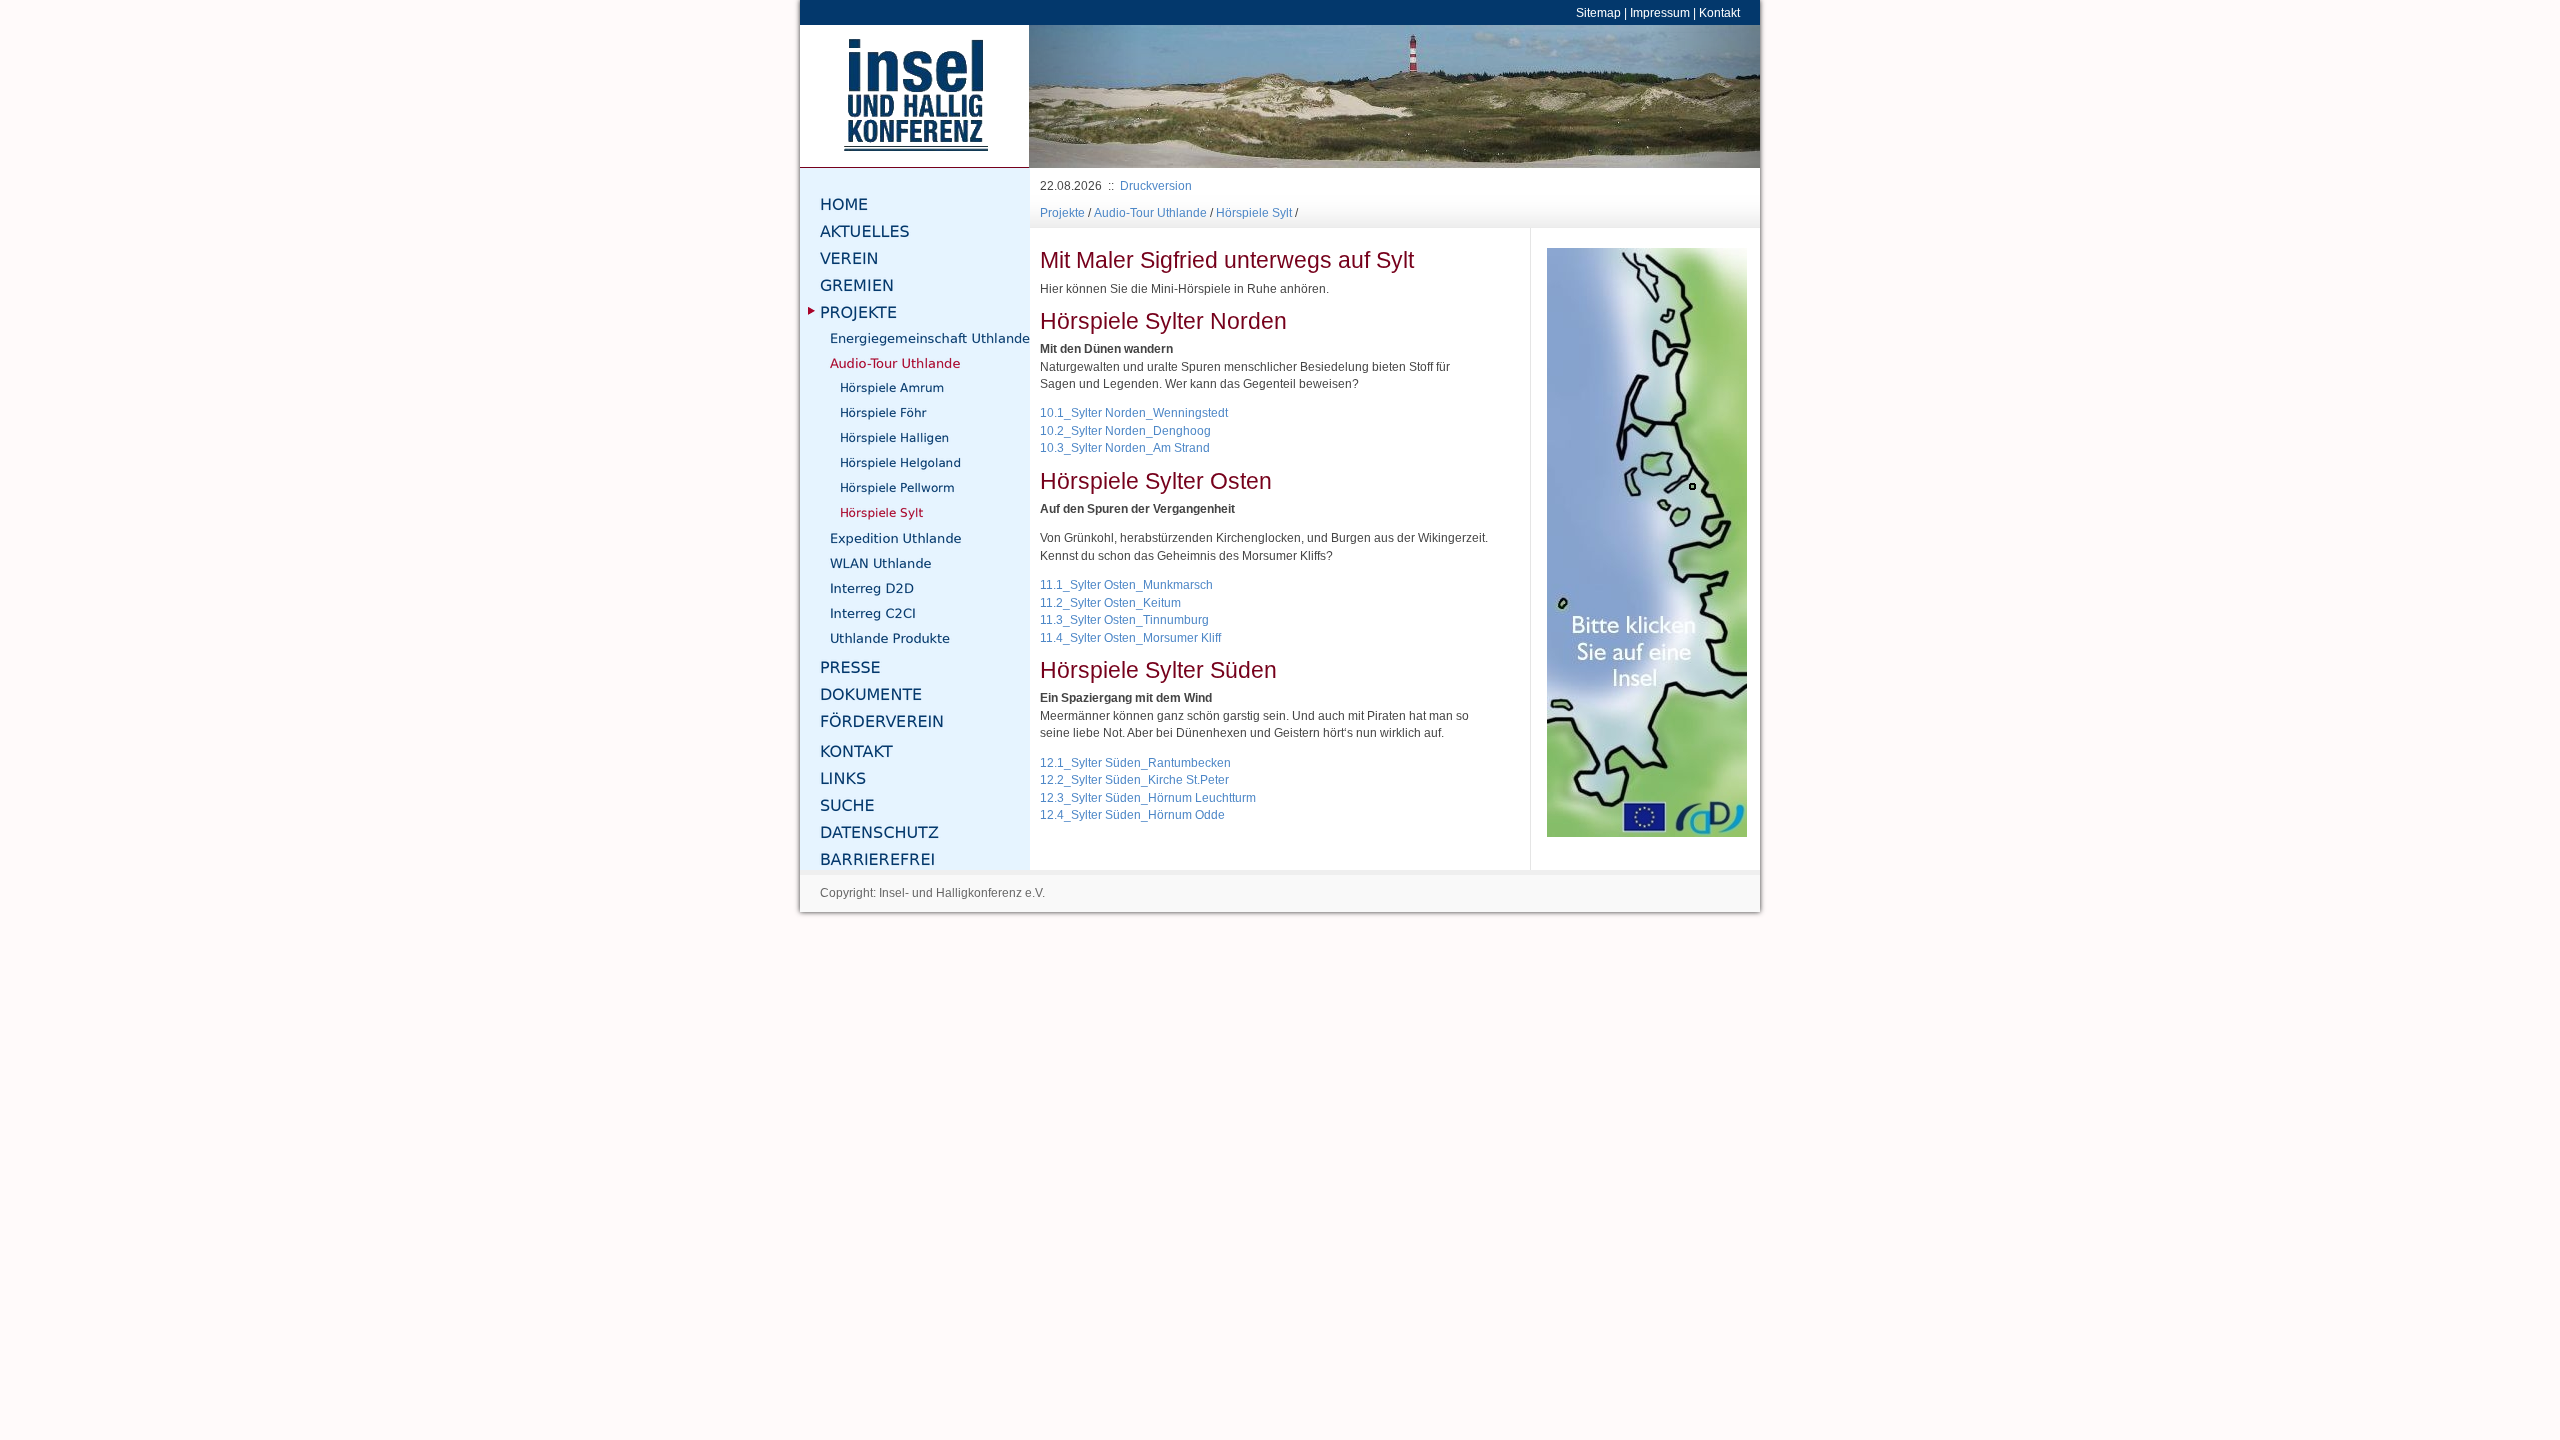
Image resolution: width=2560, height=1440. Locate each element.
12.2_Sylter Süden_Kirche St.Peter (1134, 779)
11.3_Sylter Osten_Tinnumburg (1124, 619)
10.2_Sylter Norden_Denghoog (1125, 430)
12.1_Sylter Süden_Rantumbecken (1135, 762)
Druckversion (1156, 185)
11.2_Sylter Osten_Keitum (1110, 602)
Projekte (1062, 212)
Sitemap (1598, 12)
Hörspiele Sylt (1254, 212)
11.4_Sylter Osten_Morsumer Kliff (1130, 637)
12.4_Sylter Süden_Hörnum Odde (1132, 814)
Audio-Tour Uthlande (1150, 212)
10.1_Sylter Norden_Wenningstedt (1134, 412)
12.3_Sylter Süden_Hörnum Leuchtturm (1148, 797)
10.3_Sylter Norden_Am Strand (1125, 447)
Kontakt (1719, 12)
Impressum (1660, 12)
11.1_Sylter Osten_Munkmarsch (1126, 584)
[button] (1084, 96)
